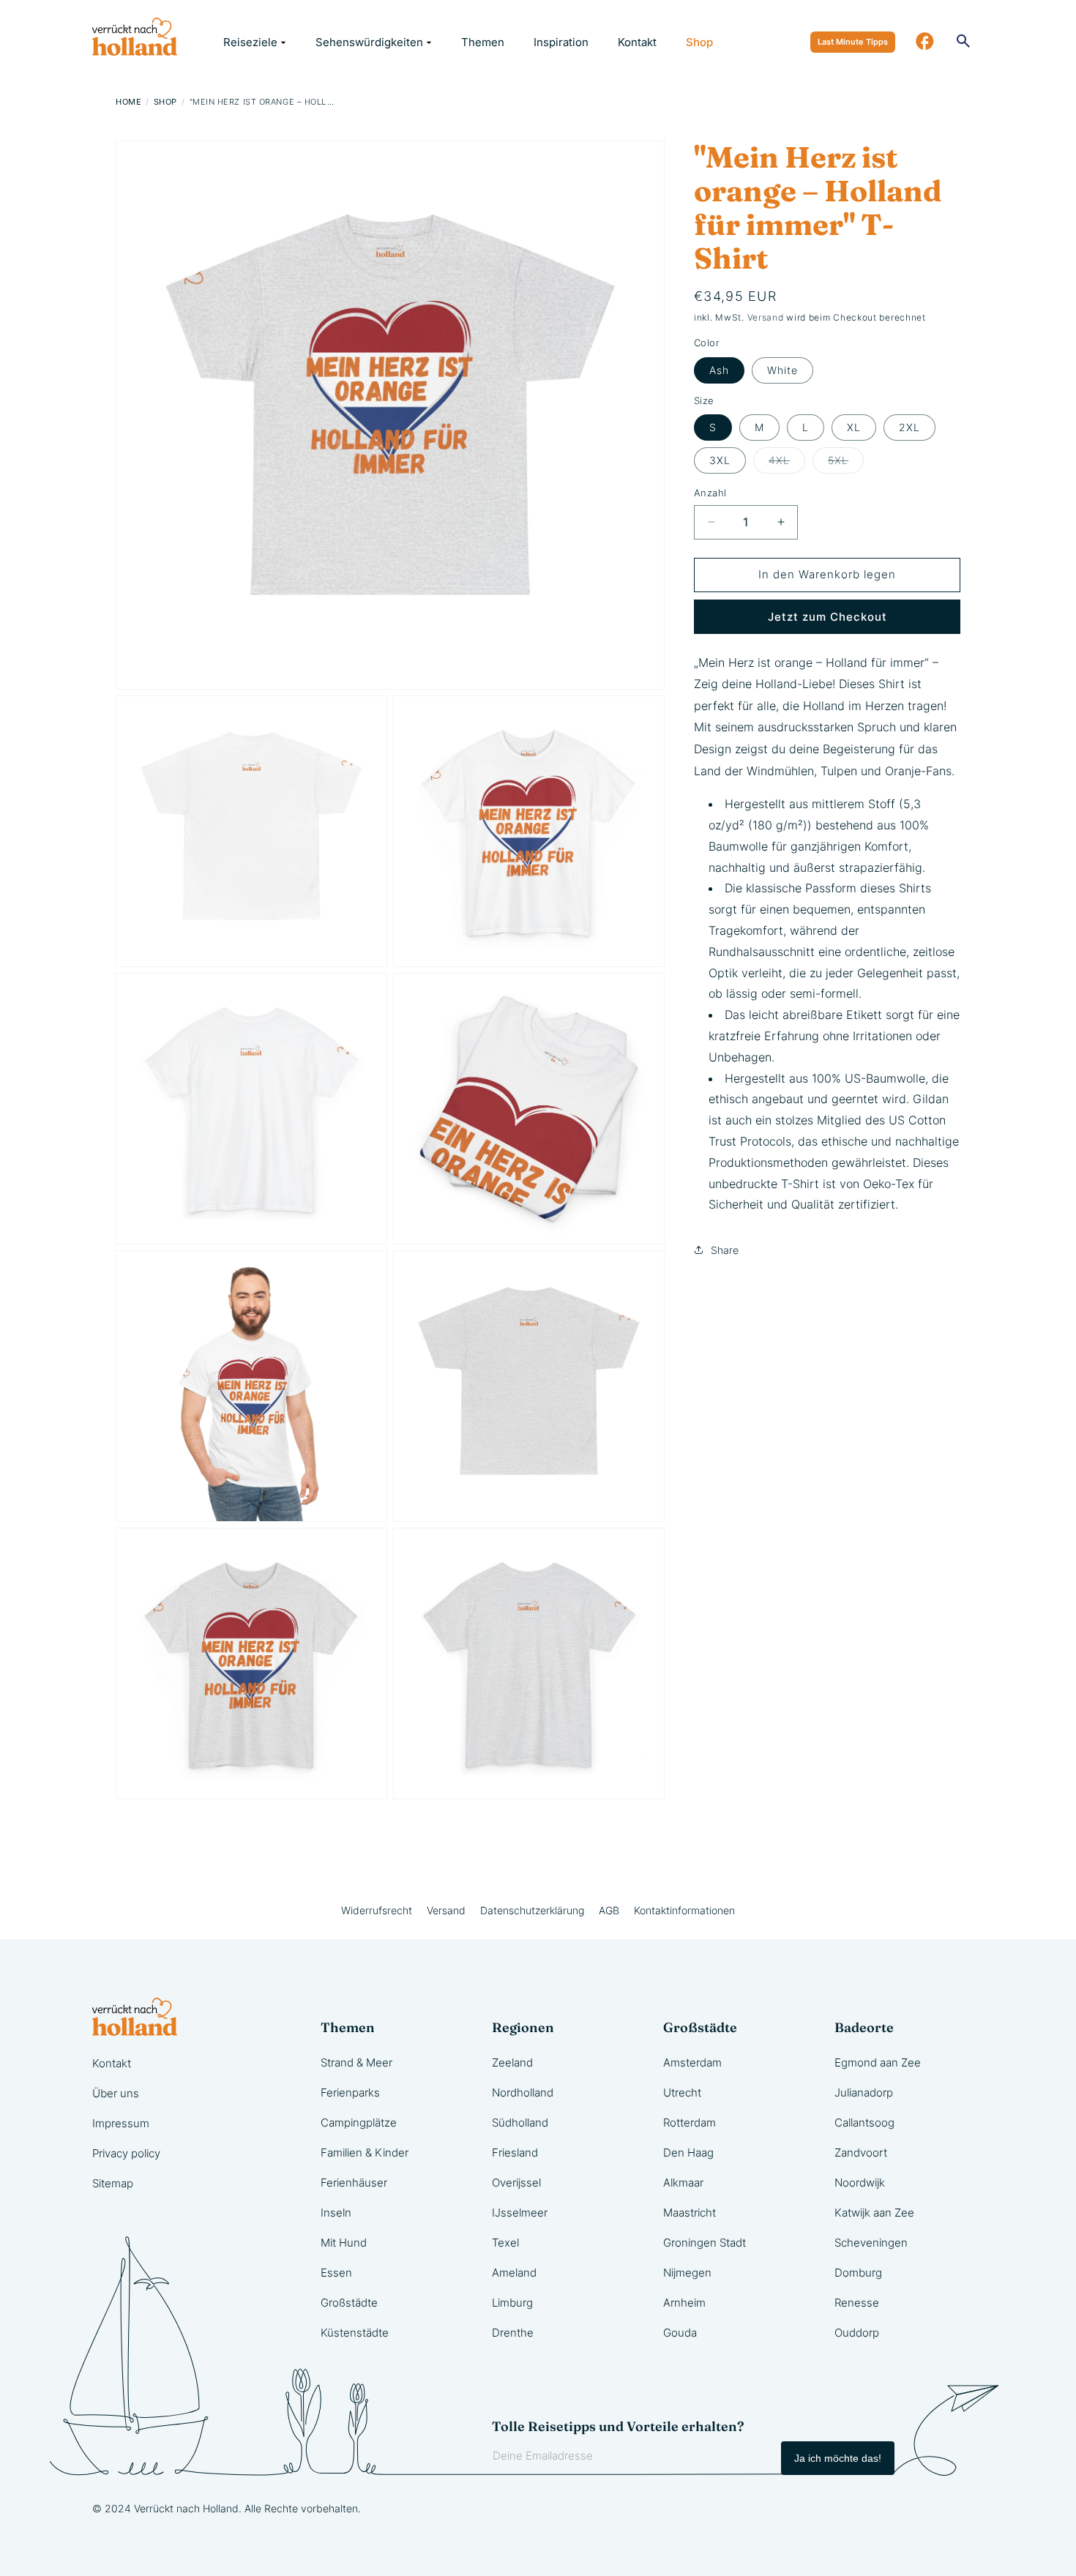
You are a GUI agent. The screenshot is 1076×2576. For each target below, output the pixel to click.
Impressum (121, 2123)
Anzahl (710, 493)
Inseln (336, 2213)
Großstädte (349, 2303)
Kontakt (637, 42)
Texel (505, 2243)
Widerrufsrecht (377, 1910)
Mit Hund (344, 2243)
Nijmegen (687, 2273)
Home (128, 102)
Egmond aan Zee (878, 2062)
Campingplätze (359, 2123)
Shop (699, 42)
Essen (336, 2273)
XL (854, 427)
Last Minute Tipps (853, 42)
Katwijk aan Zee (874, 2213)
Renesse (857, 2303)
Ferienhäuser (354, 2183)
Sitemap (113, 2183)
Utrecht (682, 2092)
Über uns (116, 2093)
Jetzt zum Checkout (827, 617)
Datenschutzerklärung (532, 1910)
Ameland (514, 2273)
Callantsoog (864, 2123)
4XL (787, 463)
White (782, 370)
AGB (609, 1910)
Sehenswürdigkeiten (369, 42)
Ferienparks (350, 2092)
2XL (909, 427)
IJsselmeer (520, 2213)
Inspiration (561, 42)
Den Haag (688, 2153)
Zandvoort (861, 2153)
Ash (719, 370)
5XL (846, 463)
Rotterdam (690, 2123)
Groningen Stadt (705, 2243)
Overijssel (516, 2183)
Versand (766, 317)
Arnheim (684, 2303)
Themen (483, 42)
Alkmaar (683, 2183)
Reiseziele (250, 42)
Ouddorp (857, 2333)
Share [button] (725, 1250)
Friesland (515, 2153)
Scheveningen (871, 2243)
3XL (720, 460)
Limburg (512, 2303)
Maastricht (690, 2213)
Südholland (520, 2123)
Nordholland (523, 2092)
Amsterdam (692, 2062)
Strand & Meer (356, 2062)
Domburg (858, 2273)
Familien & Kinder (365, 2153)
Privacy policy (126, 2153)
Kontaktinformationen (684, 1910)
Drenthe (513, 2333)
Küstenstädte (355, 2333)
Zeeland (512, 2062)
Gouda (680, 2333)
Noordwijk (860, 2183)
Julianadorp (864, 2092)
